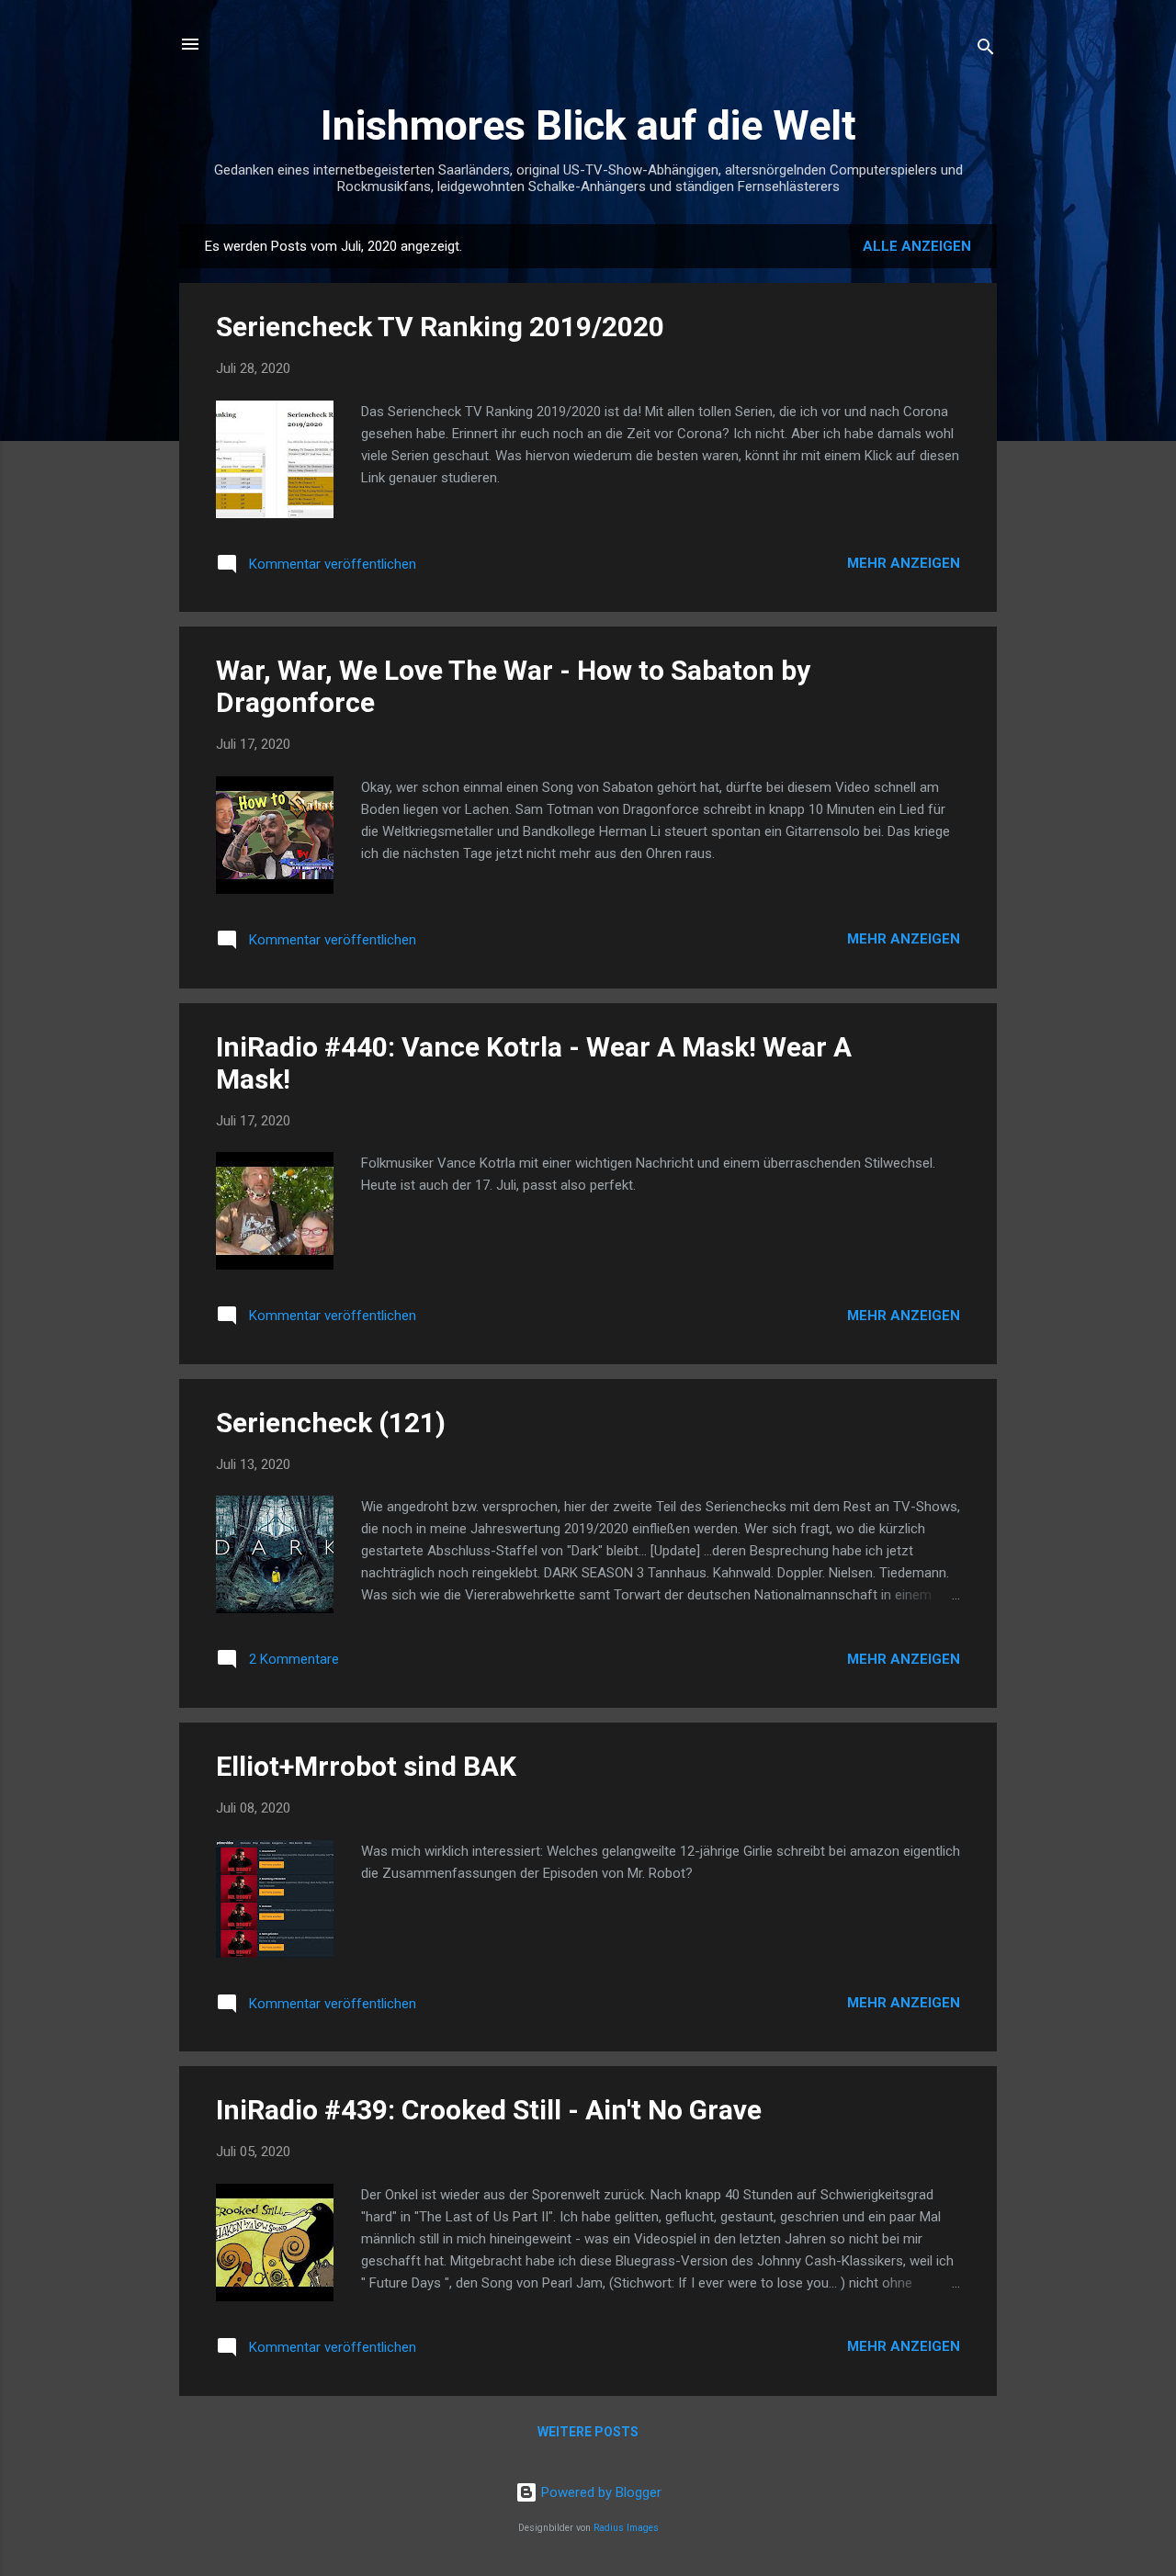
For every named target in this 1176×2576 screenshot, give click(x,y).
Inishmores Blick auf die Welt (588, 125)
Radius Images (626, 2528)
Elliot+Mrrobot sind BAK (366, 1766)
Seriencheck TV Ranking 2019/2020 (440, 327)
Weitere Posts (588, 2432)
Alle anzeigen (917, 246)
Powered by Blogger (599, 2492)
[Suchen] (986, 50)
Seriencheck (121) (331, 1423)
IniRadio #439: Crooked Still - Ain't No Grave (489, 2110)
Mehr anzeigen (904, 563)
